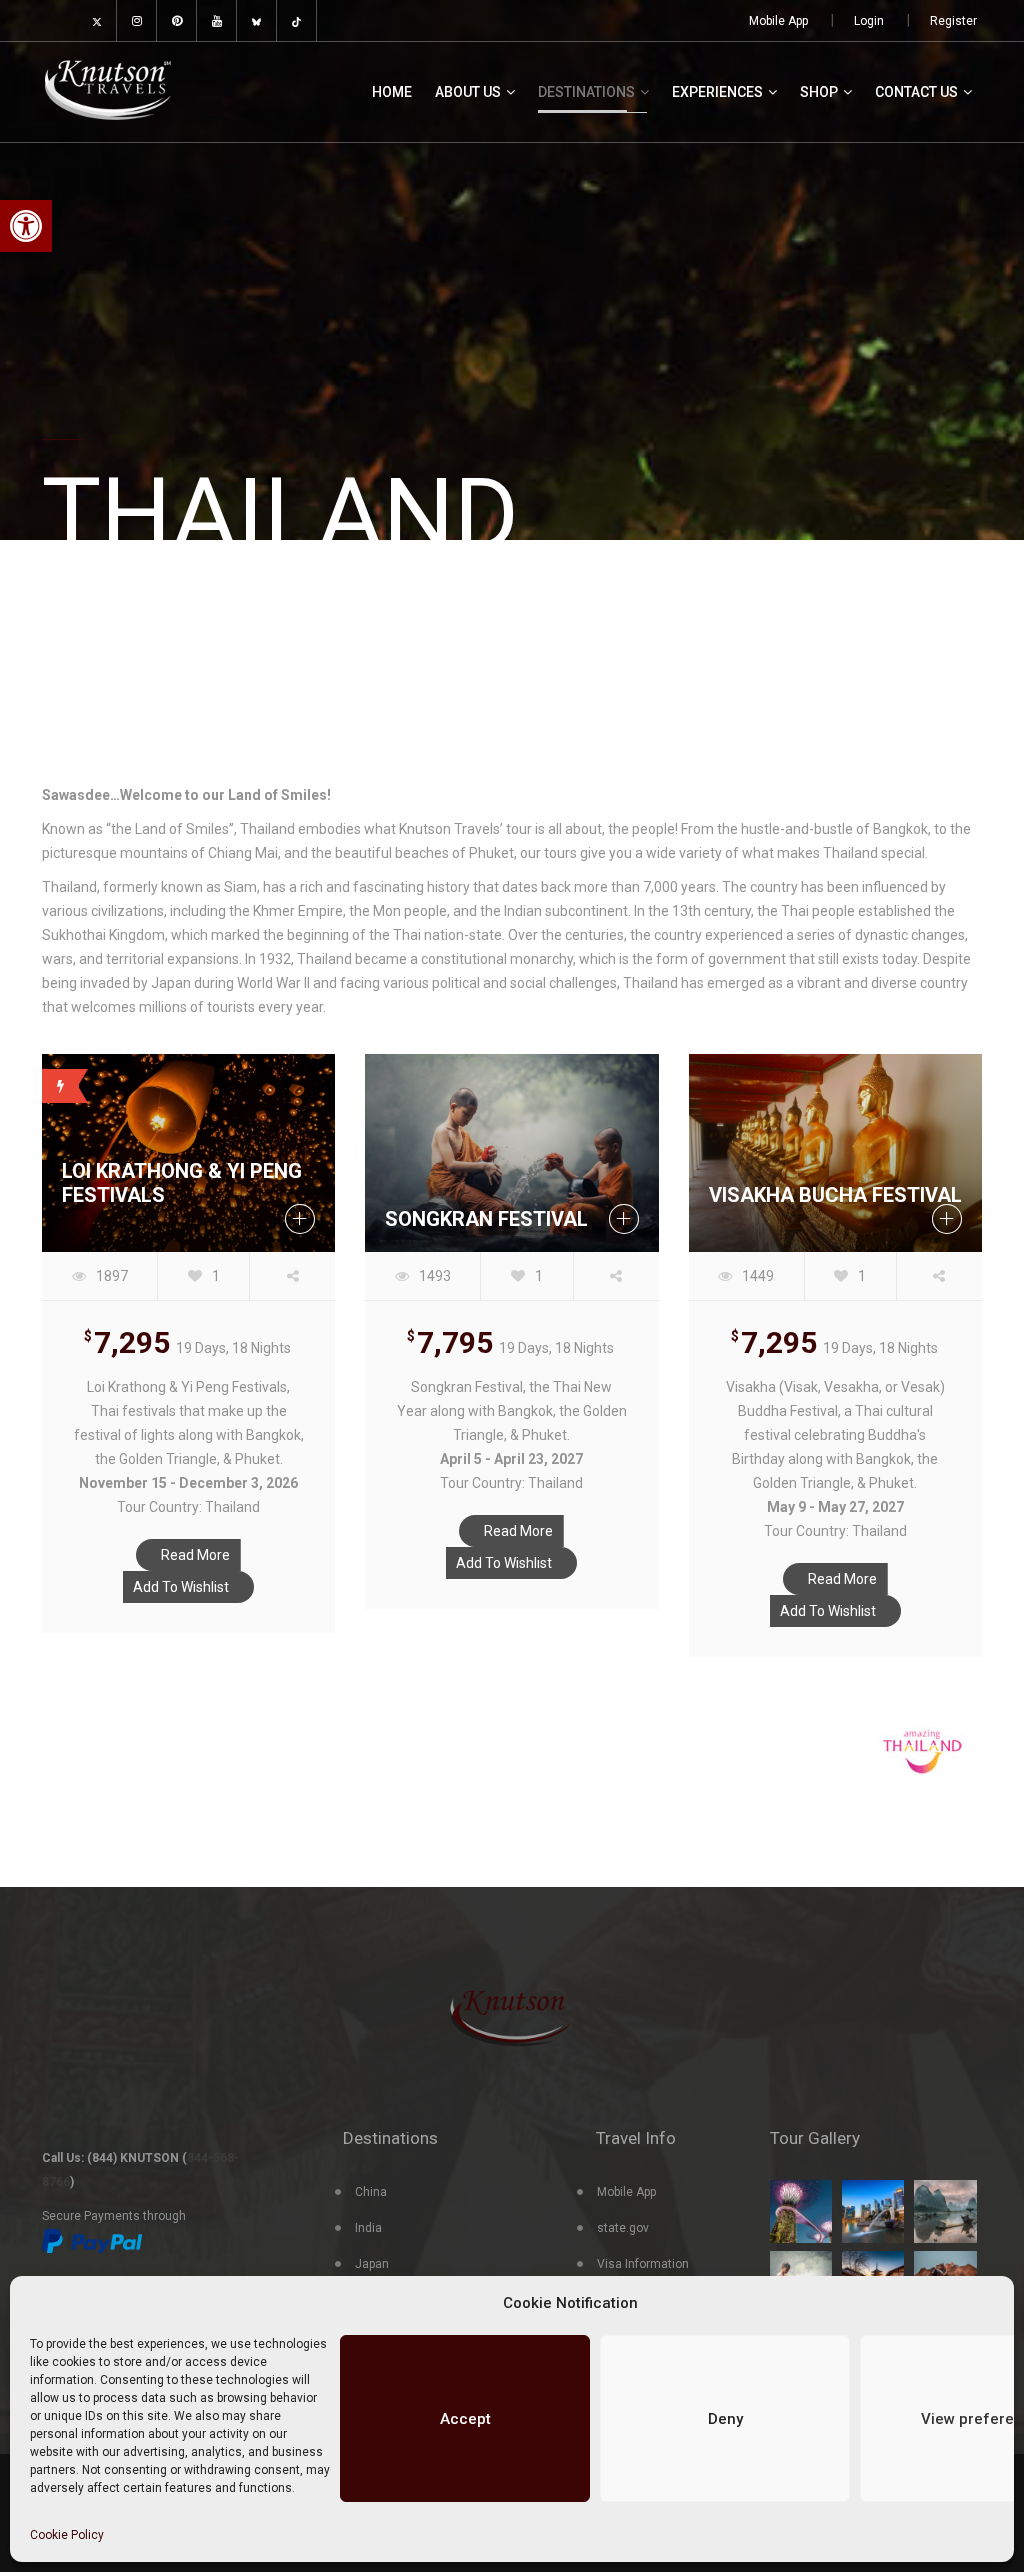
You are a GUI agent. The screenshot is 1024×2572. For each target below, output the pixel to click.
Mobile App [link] (778, 21)
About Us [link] (468, 92)
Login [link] (869, 21)
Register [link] (953, 21)
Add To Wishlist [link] (181, 1587)
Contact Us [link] (916, 92)
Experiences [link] (717, 92)
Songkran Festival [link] (486, 1219)
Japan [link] (372, 2264)
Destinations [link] (586, 92)
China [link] (371, 2192)
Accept (465, 2419)
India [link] (368, 2228)
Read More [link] (195, 1555)
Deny (725, 2419)
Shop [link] (819, 92)
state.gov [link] (623, 2228)
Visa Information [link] (643, 2264)
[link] (26, 226)
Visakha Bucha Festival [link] (835, 1195)
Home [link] (392, 92)
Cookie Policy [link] (67, 2535)
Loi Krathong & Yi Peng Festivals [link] (182, 1183)
